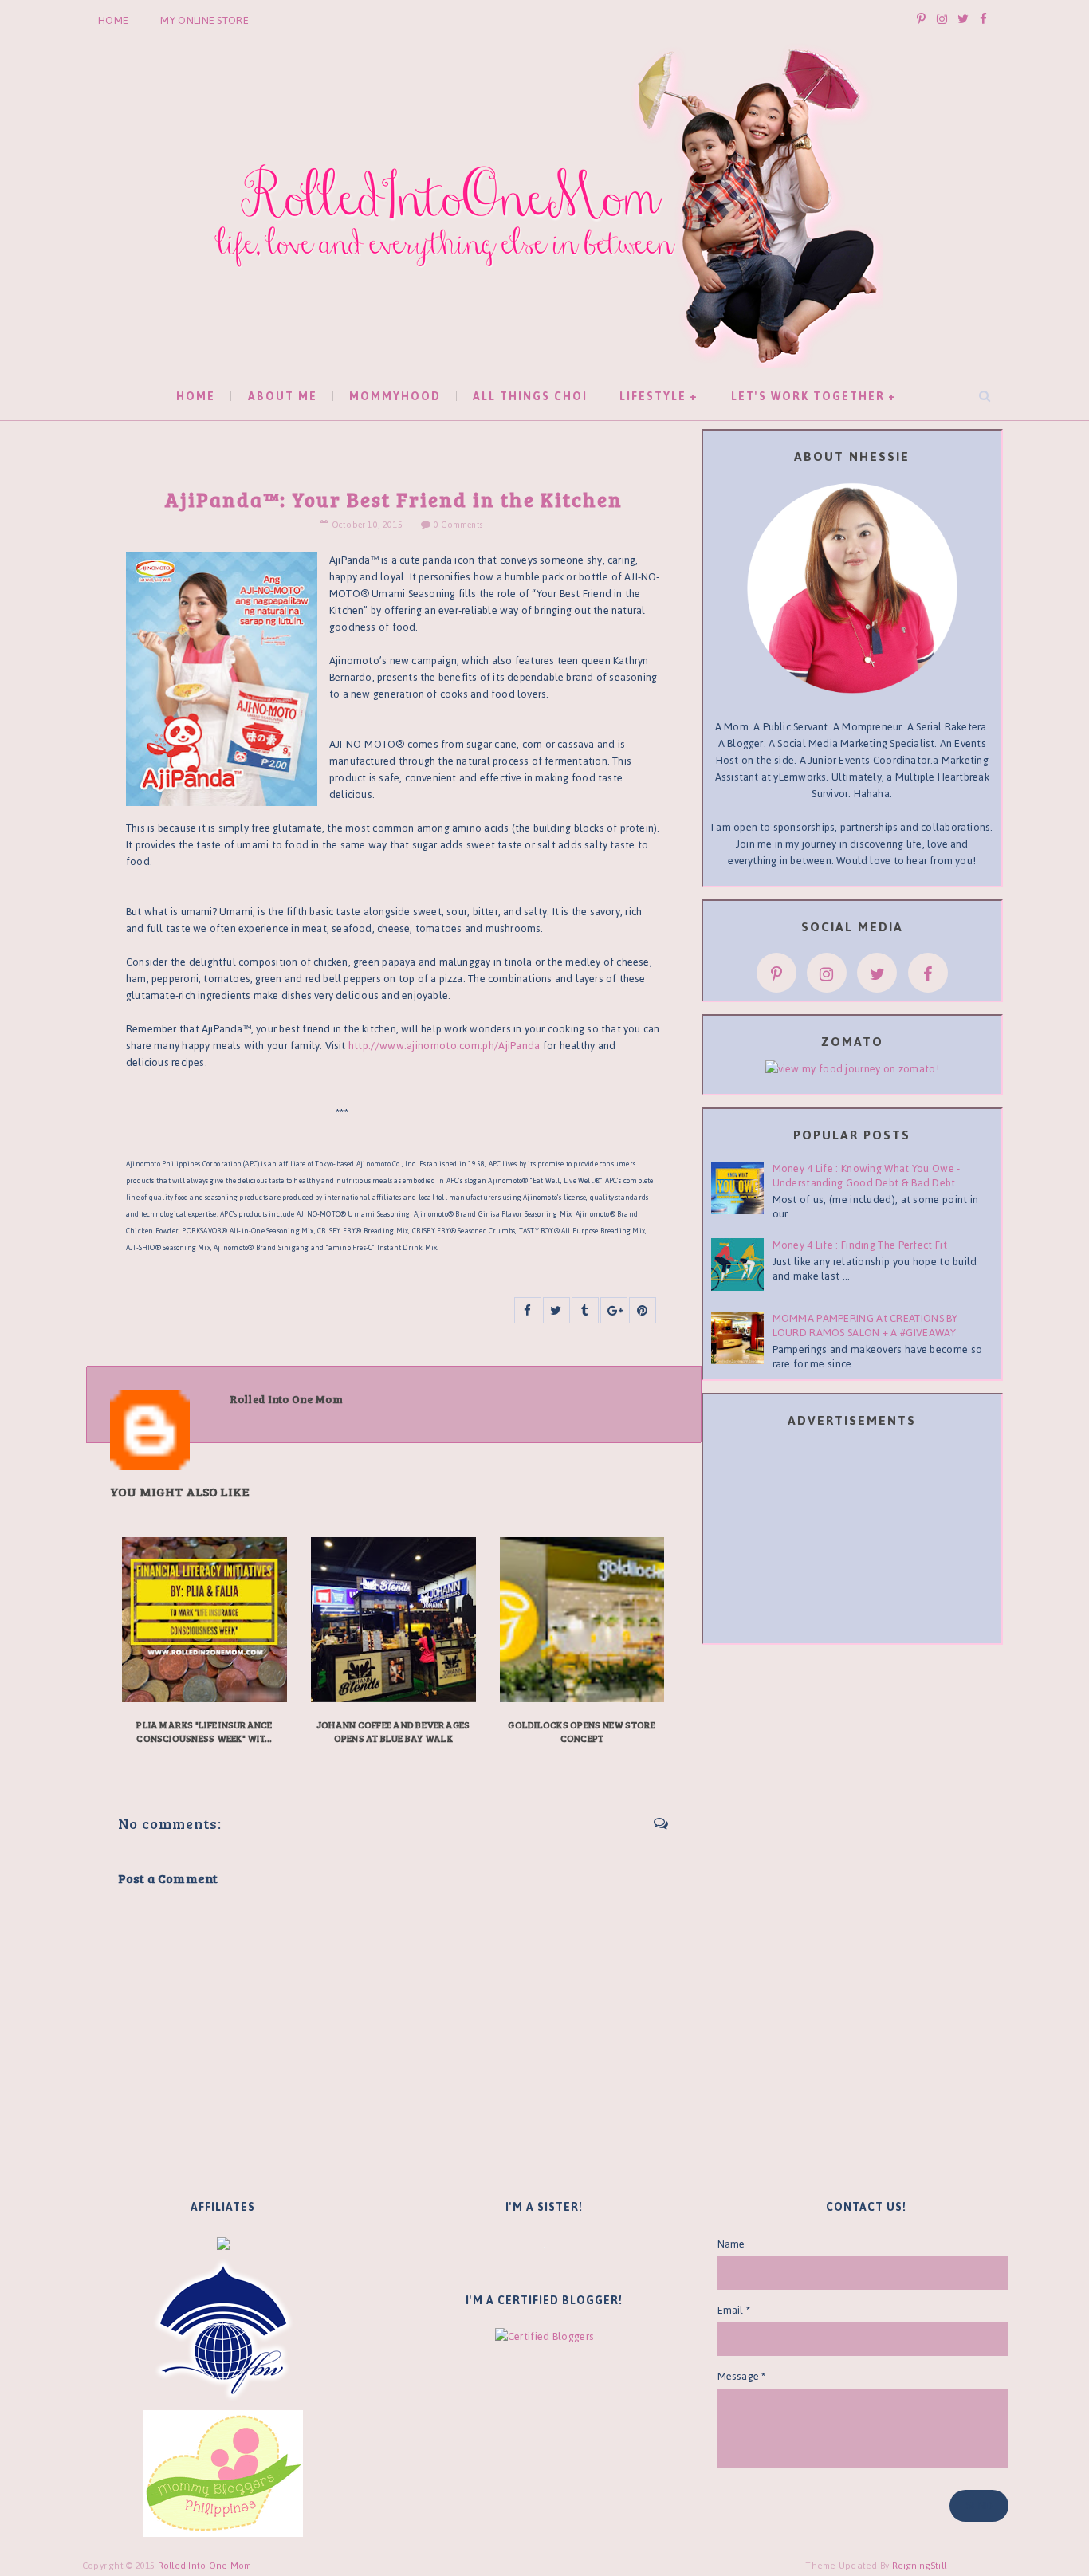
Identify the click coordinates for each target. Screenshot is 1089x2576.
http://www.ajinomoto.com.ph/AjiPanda (446, 1046)
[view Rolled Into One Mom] (852, 1068)
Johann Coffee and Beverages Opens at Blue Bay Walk (393, 1731)
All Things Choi (530, 397)
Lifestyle (653, 397)
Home (113, 20)
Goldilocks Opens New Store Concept (582, 1731)
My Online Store (204, 20)
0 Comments (458, 525)
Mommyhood (395, 397)
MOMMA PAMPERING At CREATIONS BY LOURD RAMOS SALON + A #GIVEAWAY (865, 1325)
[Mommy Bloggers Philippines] (223, 2473)
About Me (283, 397)
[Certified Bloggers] (544, 2336)
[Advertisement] (852, 1539)
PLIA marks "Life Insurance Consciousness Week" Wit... (204, 1731)
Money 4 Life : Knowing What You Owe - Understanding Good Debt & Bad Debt (867, 1176)
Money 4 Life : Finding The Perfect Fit (860, 1245)
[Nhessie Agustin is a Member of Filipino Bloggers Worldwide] (223, 2330)
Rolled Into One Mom (205, 2566)
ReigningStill (921, 2566)
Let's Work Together (808, 397)
